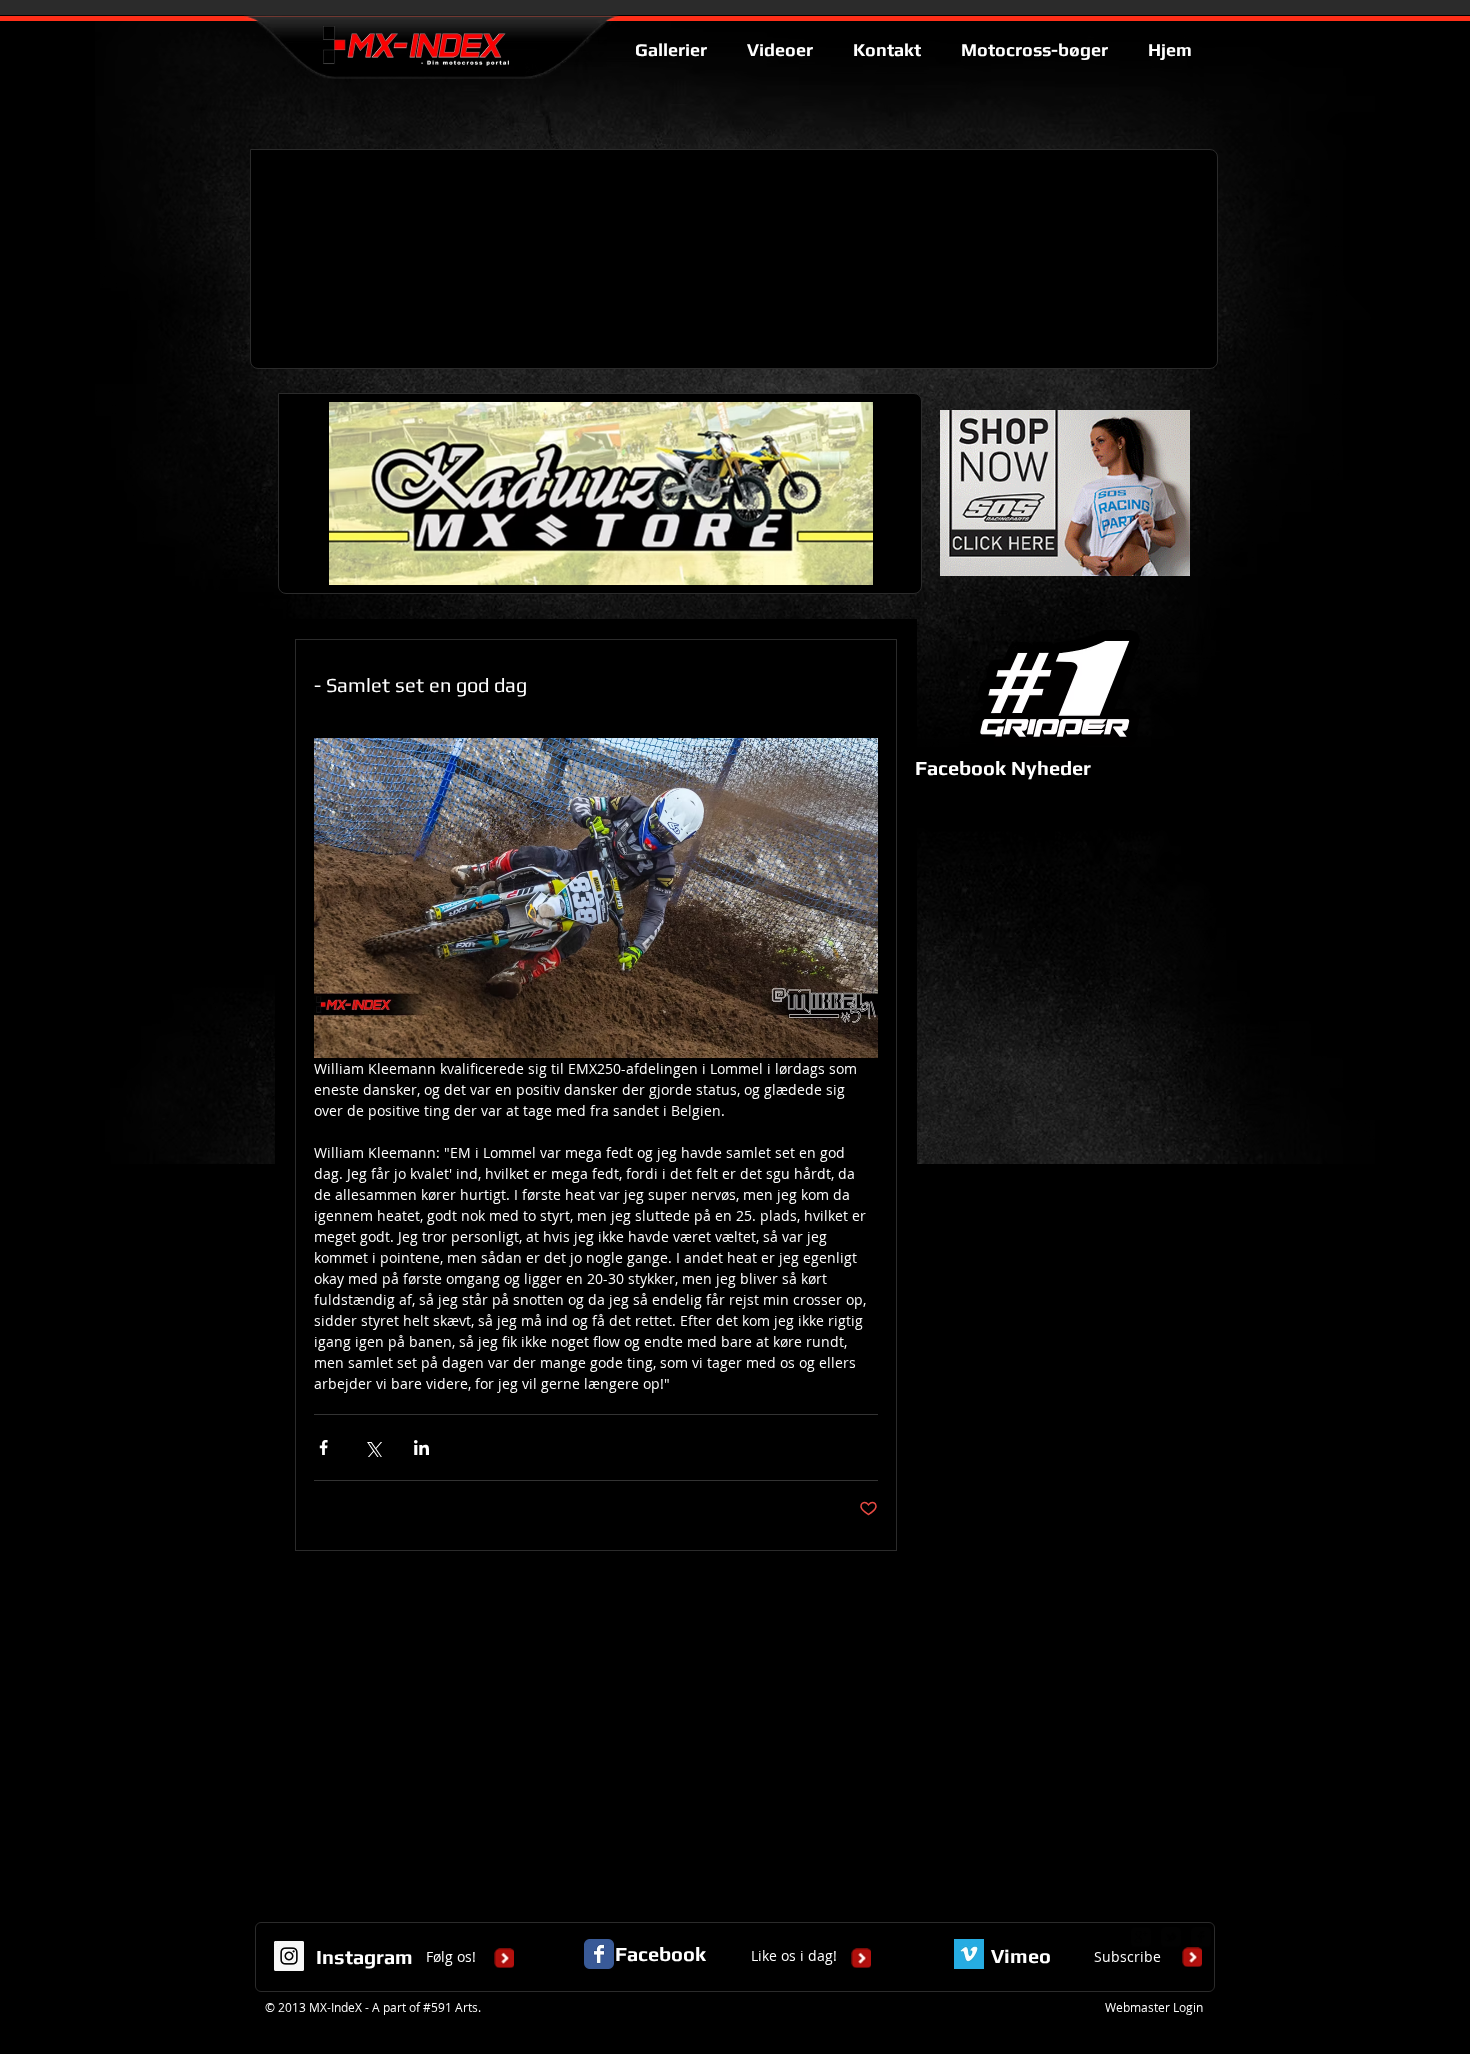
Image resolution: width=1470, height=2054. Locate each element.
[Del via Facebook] (323, 1447)
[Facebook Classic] (599, 1954)
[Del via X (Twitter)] (372, 1447)
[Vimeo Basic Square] (969, 1954)
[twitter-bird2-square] (1171, 1937)
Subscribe (1127, 1956)
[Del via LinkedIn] (421, 1447)
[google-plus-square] (1141, 1937)
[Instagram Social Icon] (289, 1956)
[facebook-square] (1201, 1937)
